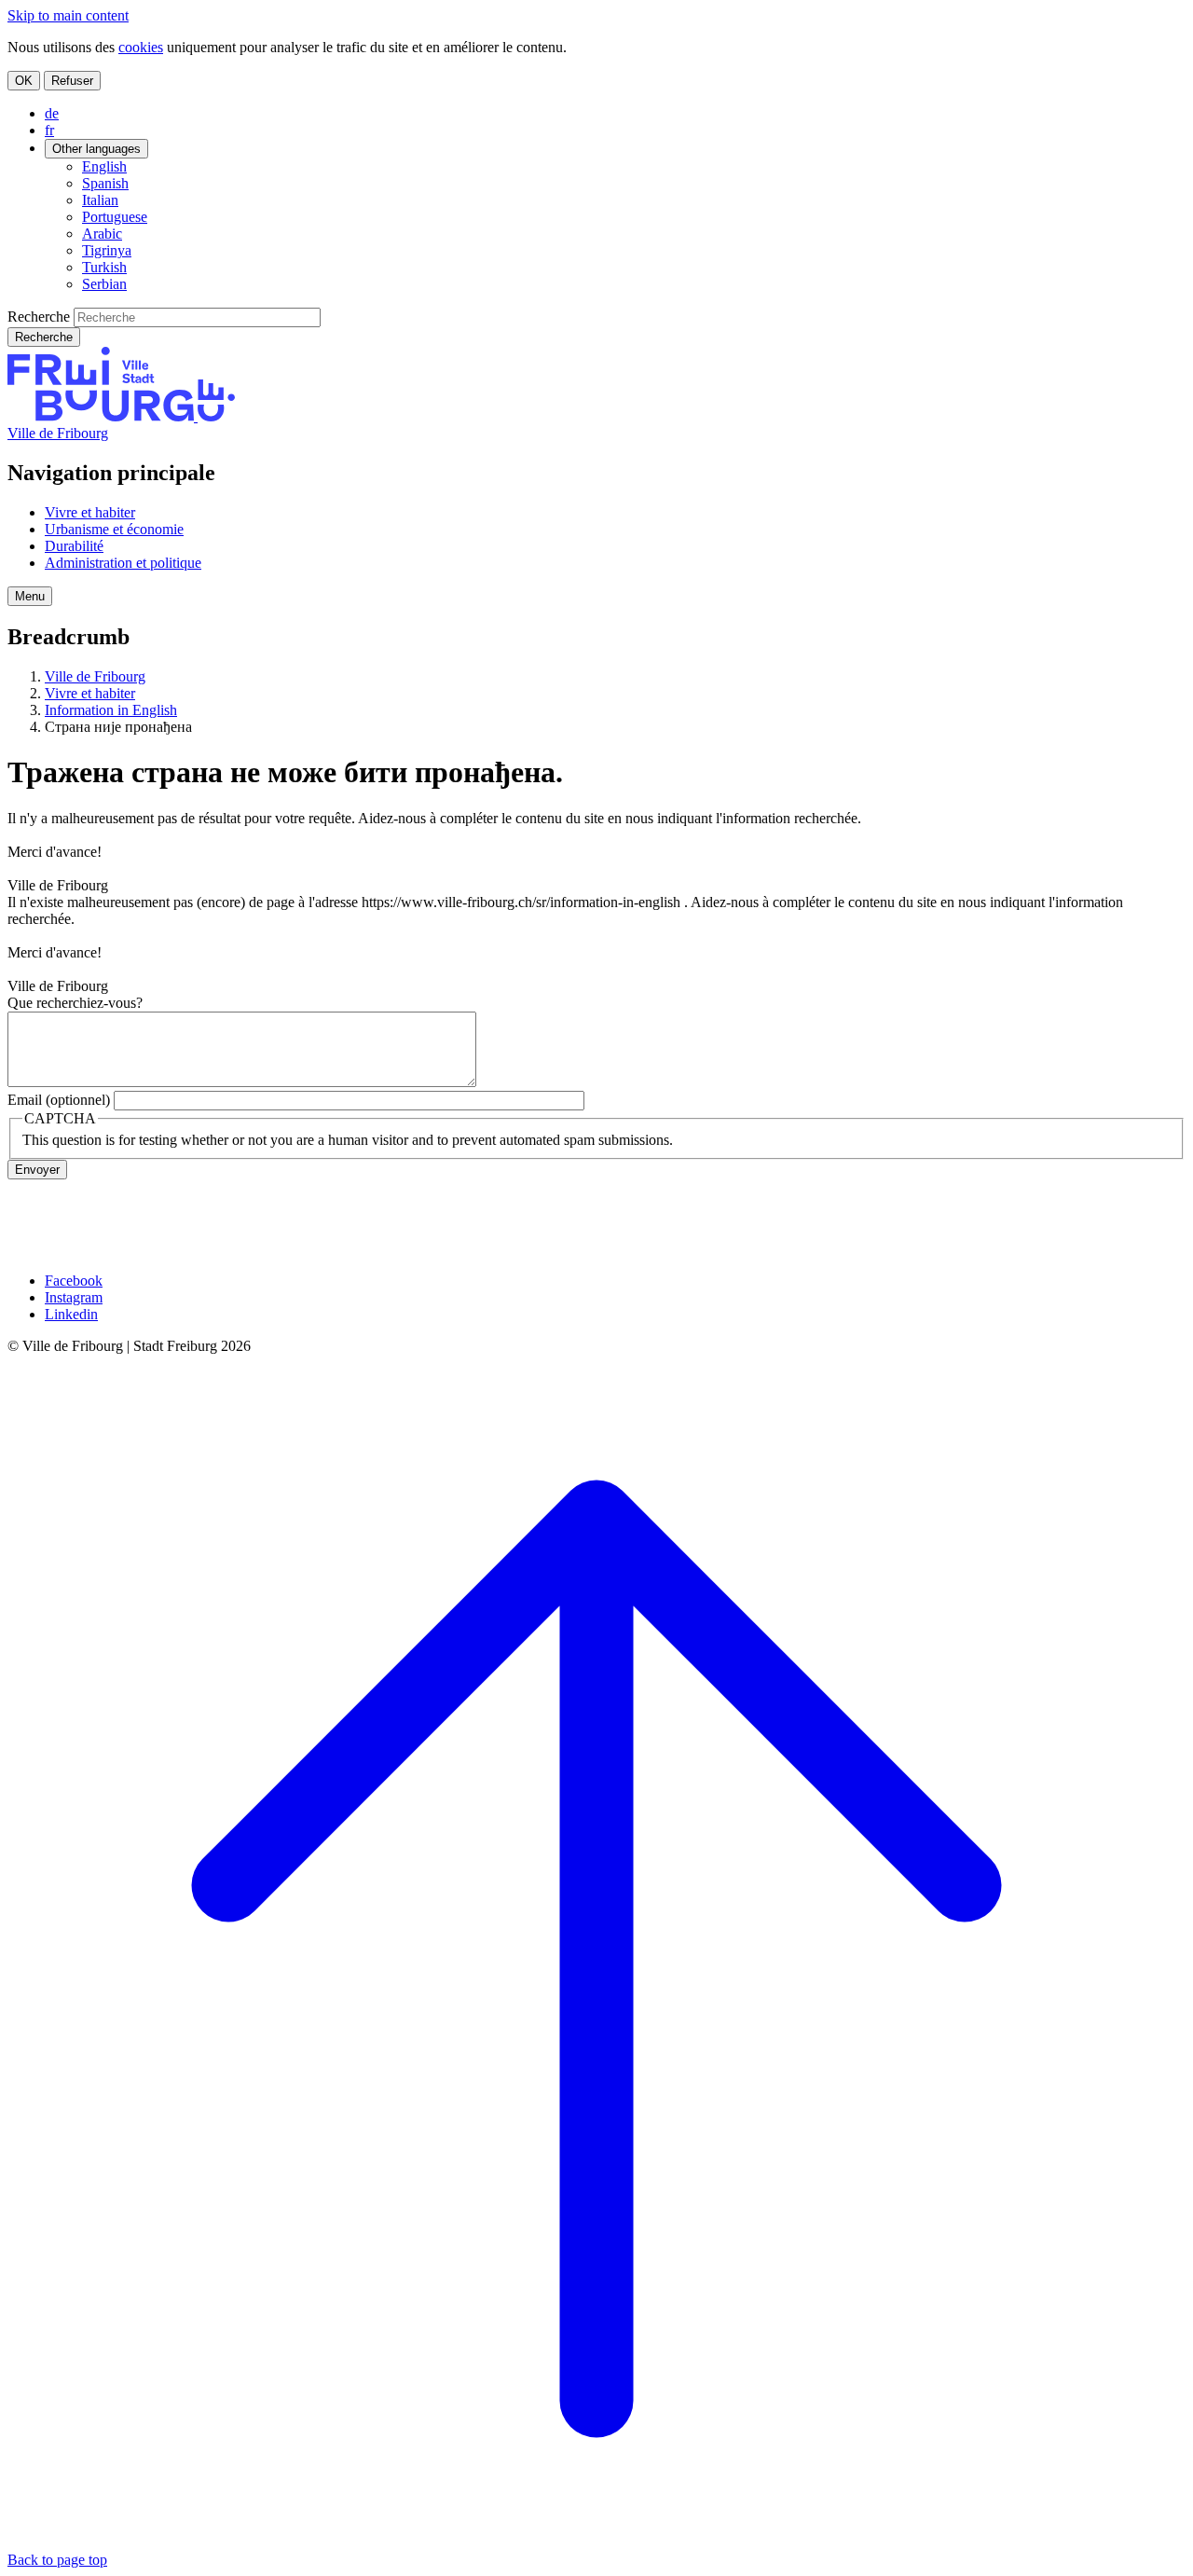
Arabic (102, 234)
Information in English (111, 710)
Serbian (104, 284)
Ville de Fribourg (58, 433)
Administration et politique (123, 563)
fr (49, 130)
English (104, 166)
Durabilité (74, 546)
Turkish (104, 267)
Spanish (105, 183)
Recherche (39, 317)
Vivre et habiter (90, 512)
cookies (141, 47)
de (52, 113)
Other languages (96, 149)
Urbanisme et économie (114, 529)
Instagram (74, 1297)
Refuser (72, 81)
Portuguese (115, 217)
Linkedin (71, 1314)
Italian (100, 200)
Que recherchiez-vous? (75, 1003)
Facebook (74, 1281)
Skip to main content (68, 15)
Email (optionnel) (59, 1100)
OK (24, 81)
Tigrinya (107, 250)
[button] (30, 596)
